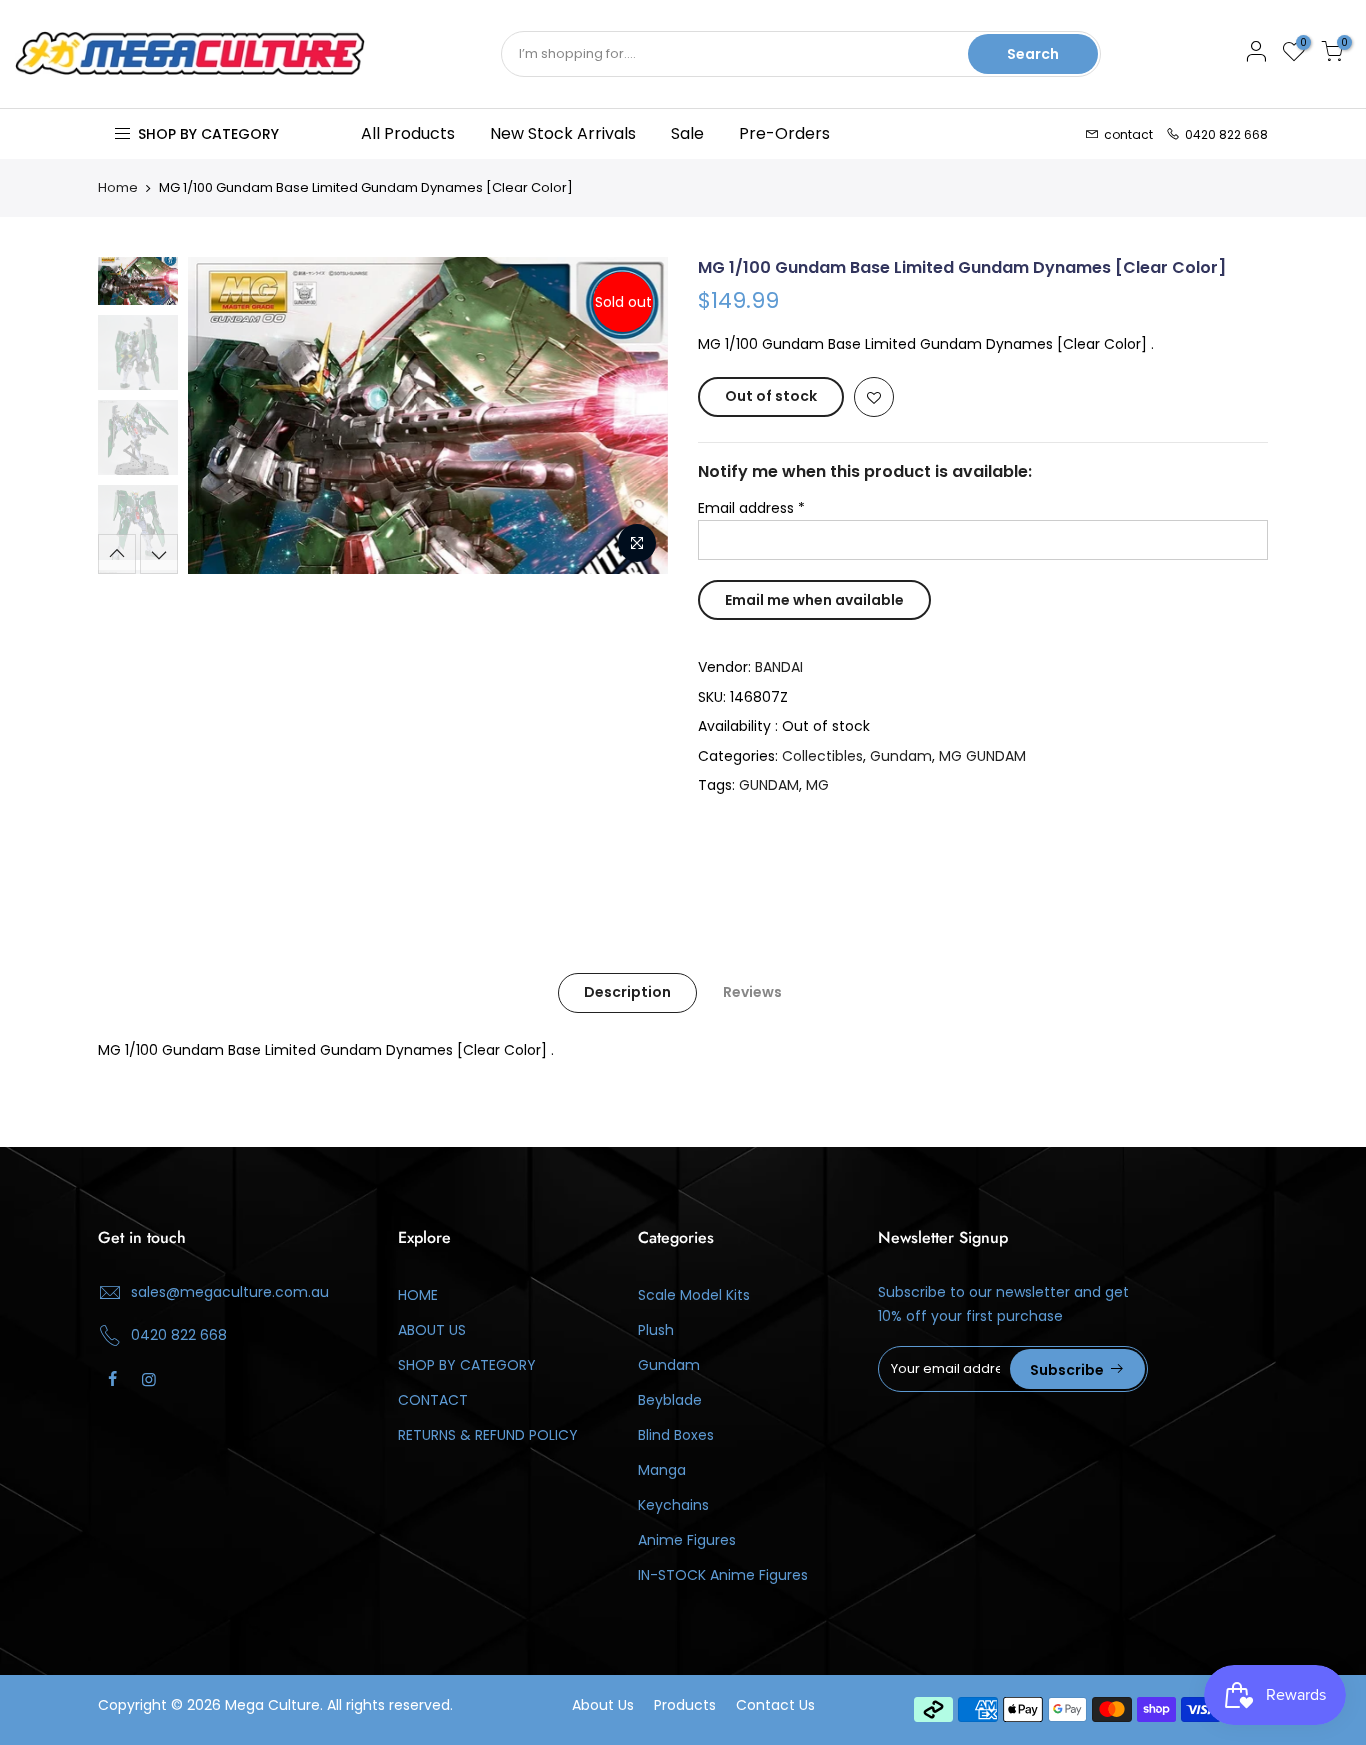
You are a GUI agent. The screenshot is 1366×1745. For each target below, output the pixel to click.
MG (817, 785)
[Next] (633, 416)
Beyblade (670, 1400)
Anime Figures (687, 1540)
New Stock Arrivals (563, 133)
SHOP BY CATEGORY (467, 1365)
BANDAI (779, 667)
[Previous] (223, 416)
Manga (662, 1470)
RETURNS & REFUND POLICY (488, 1435)
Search (1033, 54)
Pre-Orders (784, 133)
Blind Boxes (676, 1435)
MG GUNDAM (982, 756)
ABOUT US (432, 1330)
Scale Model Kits (694, 1295)
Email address (751, 508)
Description (627, 992)
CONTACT (433, 1400)
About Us (603, 1705)
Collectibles (822, 756)
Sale (687, 133)
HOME (418, 1295)
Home (118, 188)
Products (685, 1705)
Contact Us (775, 1705)
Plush (656, 1330)
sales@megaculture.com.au (230, 1292)
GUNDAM (769, 785)
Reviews (752, 992)
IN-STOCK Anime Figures (723, 1575)
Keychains (673, 1505)
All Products (408, 133)
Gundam (901, 756)
